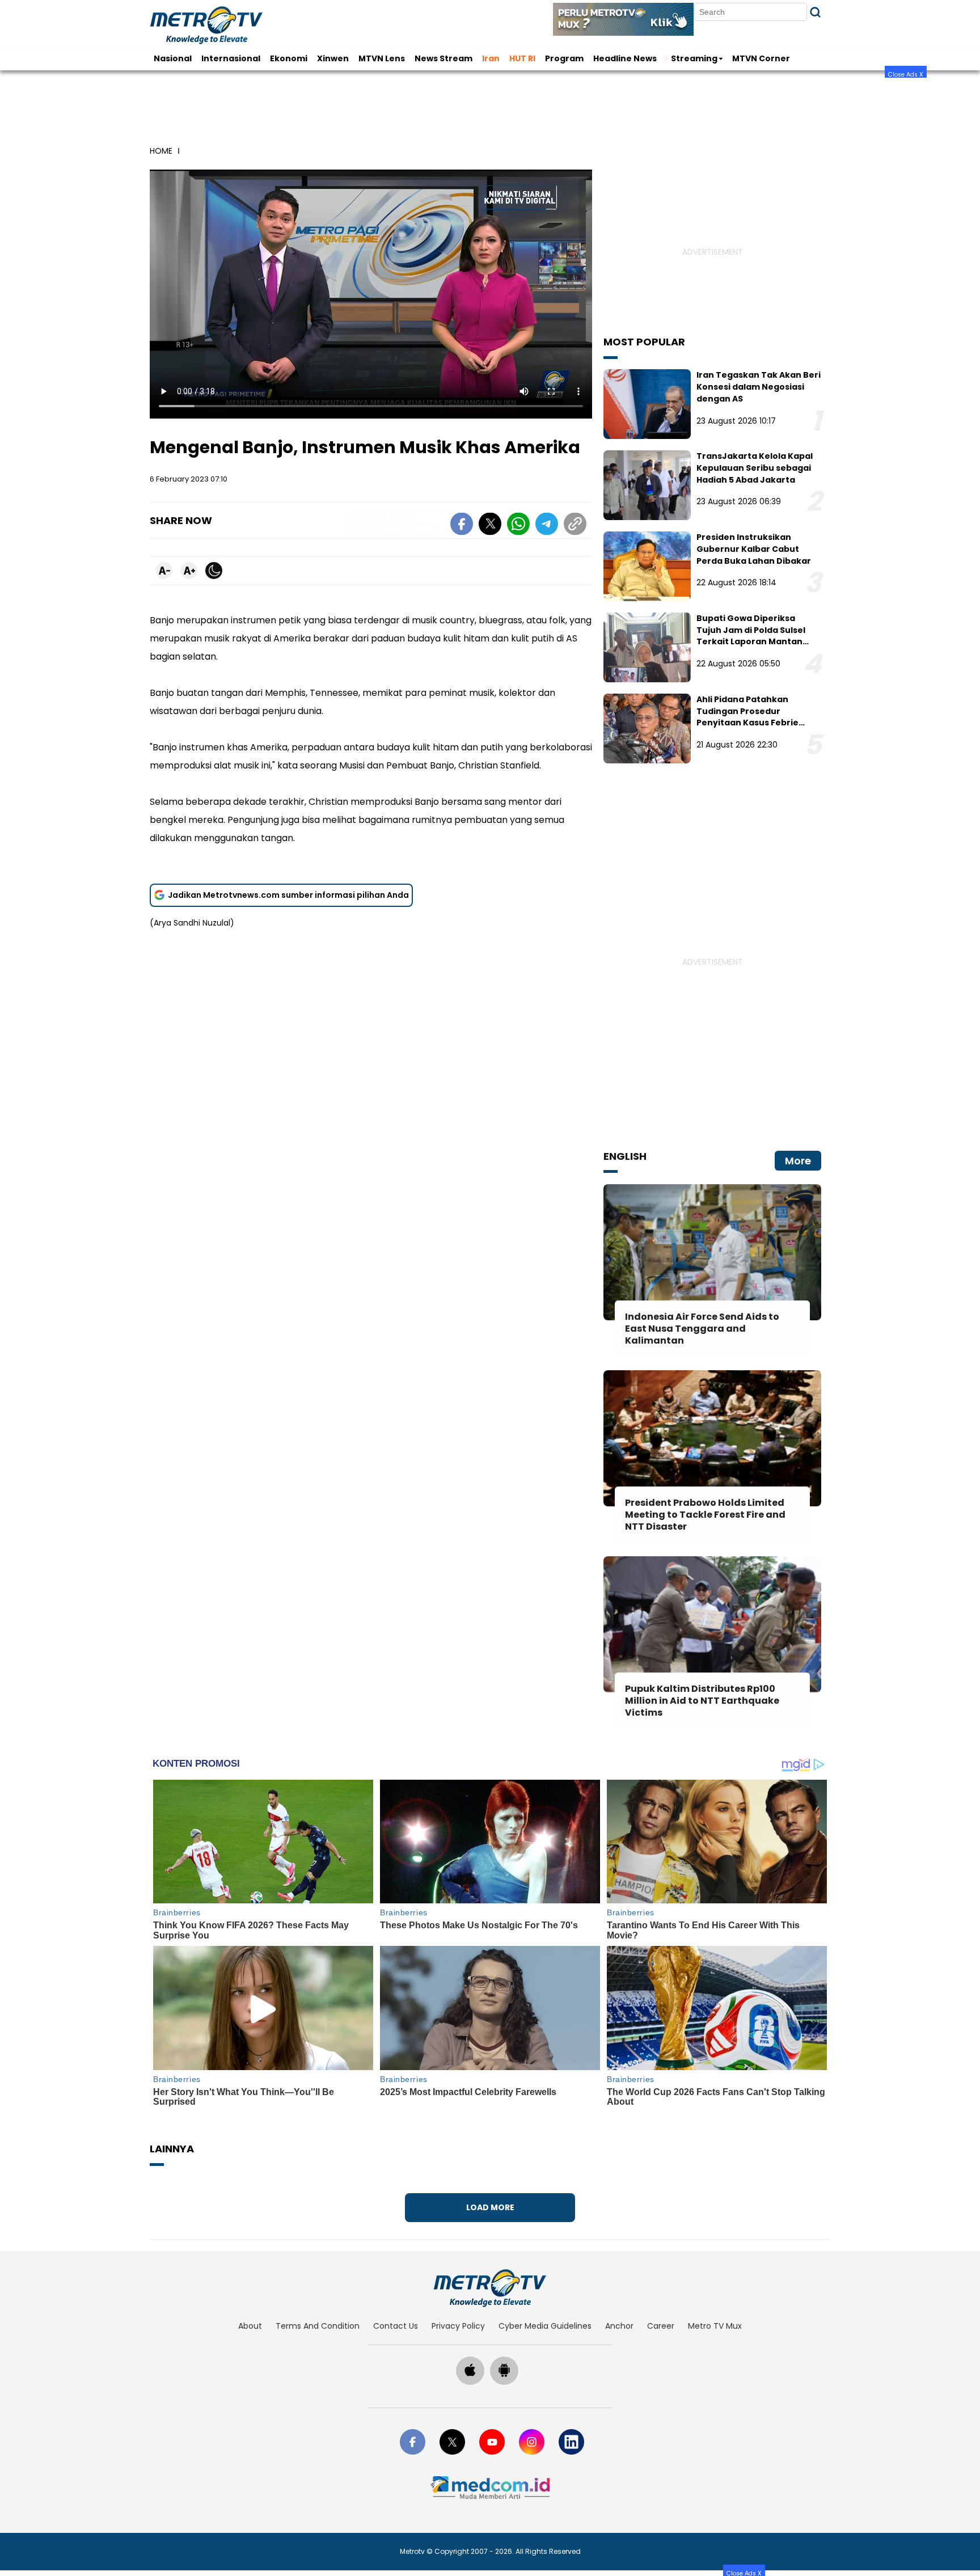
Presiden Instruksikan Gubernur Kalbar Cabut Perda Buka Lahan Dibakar (754, 549)
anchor (619, 2326)
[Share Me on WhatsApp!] (518, 526)
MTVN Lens (382, 58)
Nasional (173, 58)
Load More (490, 2207)
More (798, 1161)
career (661, 2326)
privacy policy (458, 2326)
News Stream (443, 58)
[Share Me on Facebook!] (462, 526)
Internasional (231, 58)
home (161, 151)
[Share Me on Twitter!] (490, 526)
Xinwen (333, 58)
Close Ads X (906, 74)
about (250, 2326)
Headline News (625, 58)
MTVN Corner (761, 58)
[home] (490, 2288)
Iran (491, 58)
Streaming (694, 58)
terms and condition (318, 2326)
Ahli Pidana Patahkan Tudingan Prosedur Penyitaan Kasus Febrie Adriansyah (747, 717)
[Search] (815, 12)
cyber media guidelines (545, 2326)
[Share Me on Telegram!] (547, 526)
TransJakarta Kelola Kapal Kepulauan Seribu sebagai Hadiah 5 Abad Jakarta (755, 468)
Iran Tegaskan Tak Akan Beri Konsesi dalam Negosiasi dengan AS (759, 387)
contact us (396, 2326)
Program (564, 58)
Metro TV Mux (715, 2326)
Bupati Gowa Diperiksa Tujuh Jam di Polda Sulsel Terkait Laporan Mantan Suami (751, 636)
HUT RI (522, 58)
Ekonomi (289, 58)
